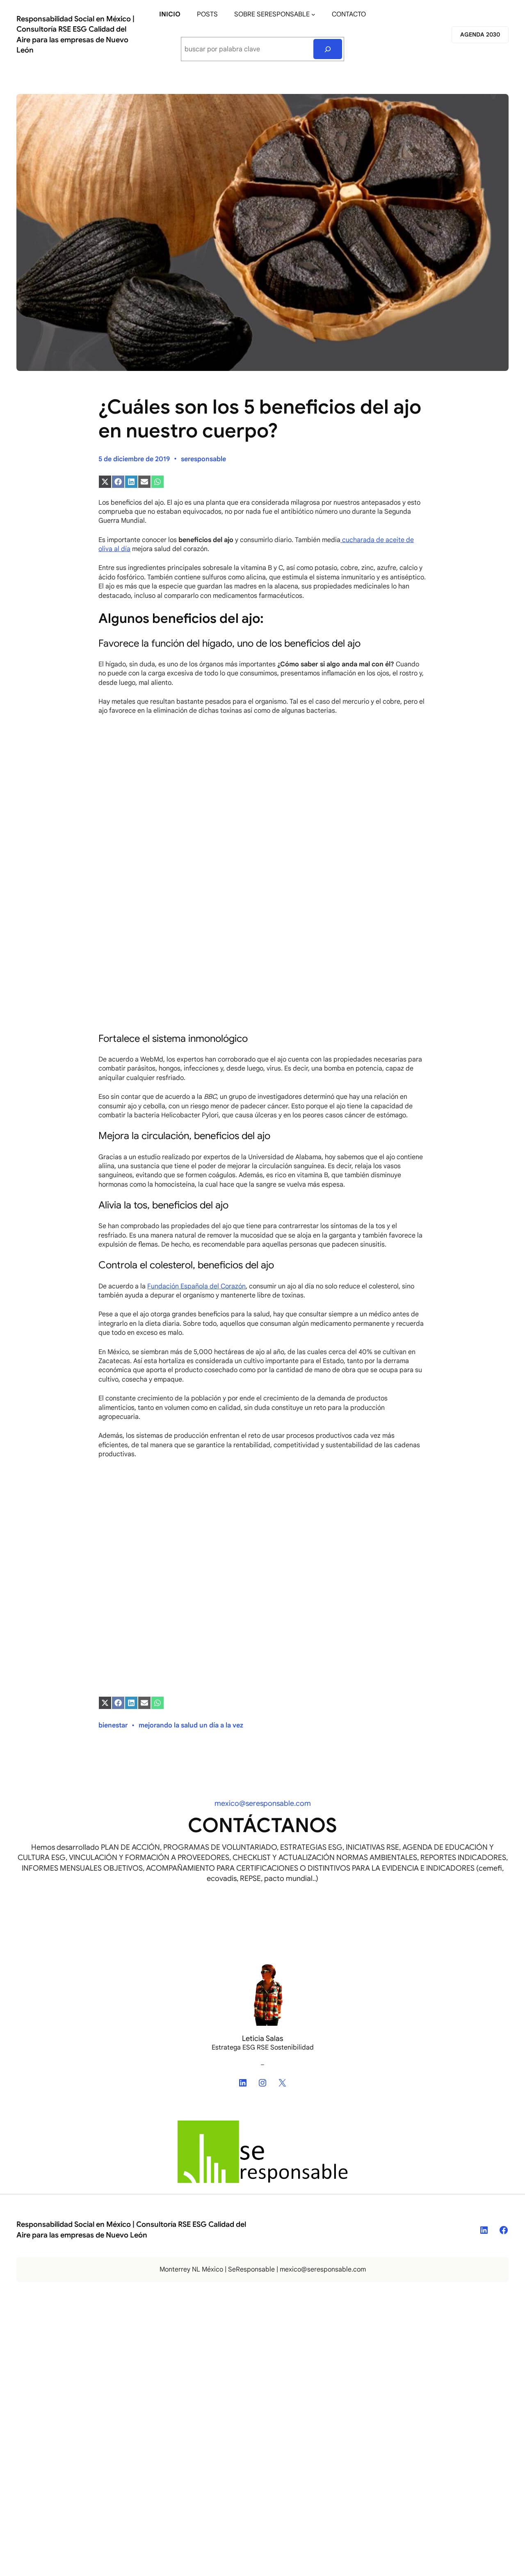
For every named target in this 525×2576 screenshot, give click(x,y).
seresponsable (203, 459)
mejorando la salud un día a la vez (191, 1725)
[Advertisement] (262, 834)
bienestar (113, 1725)
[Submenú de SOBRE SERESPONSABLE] (313, 14)
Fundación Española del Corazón (196, 1286)
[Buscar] (328, 49)
